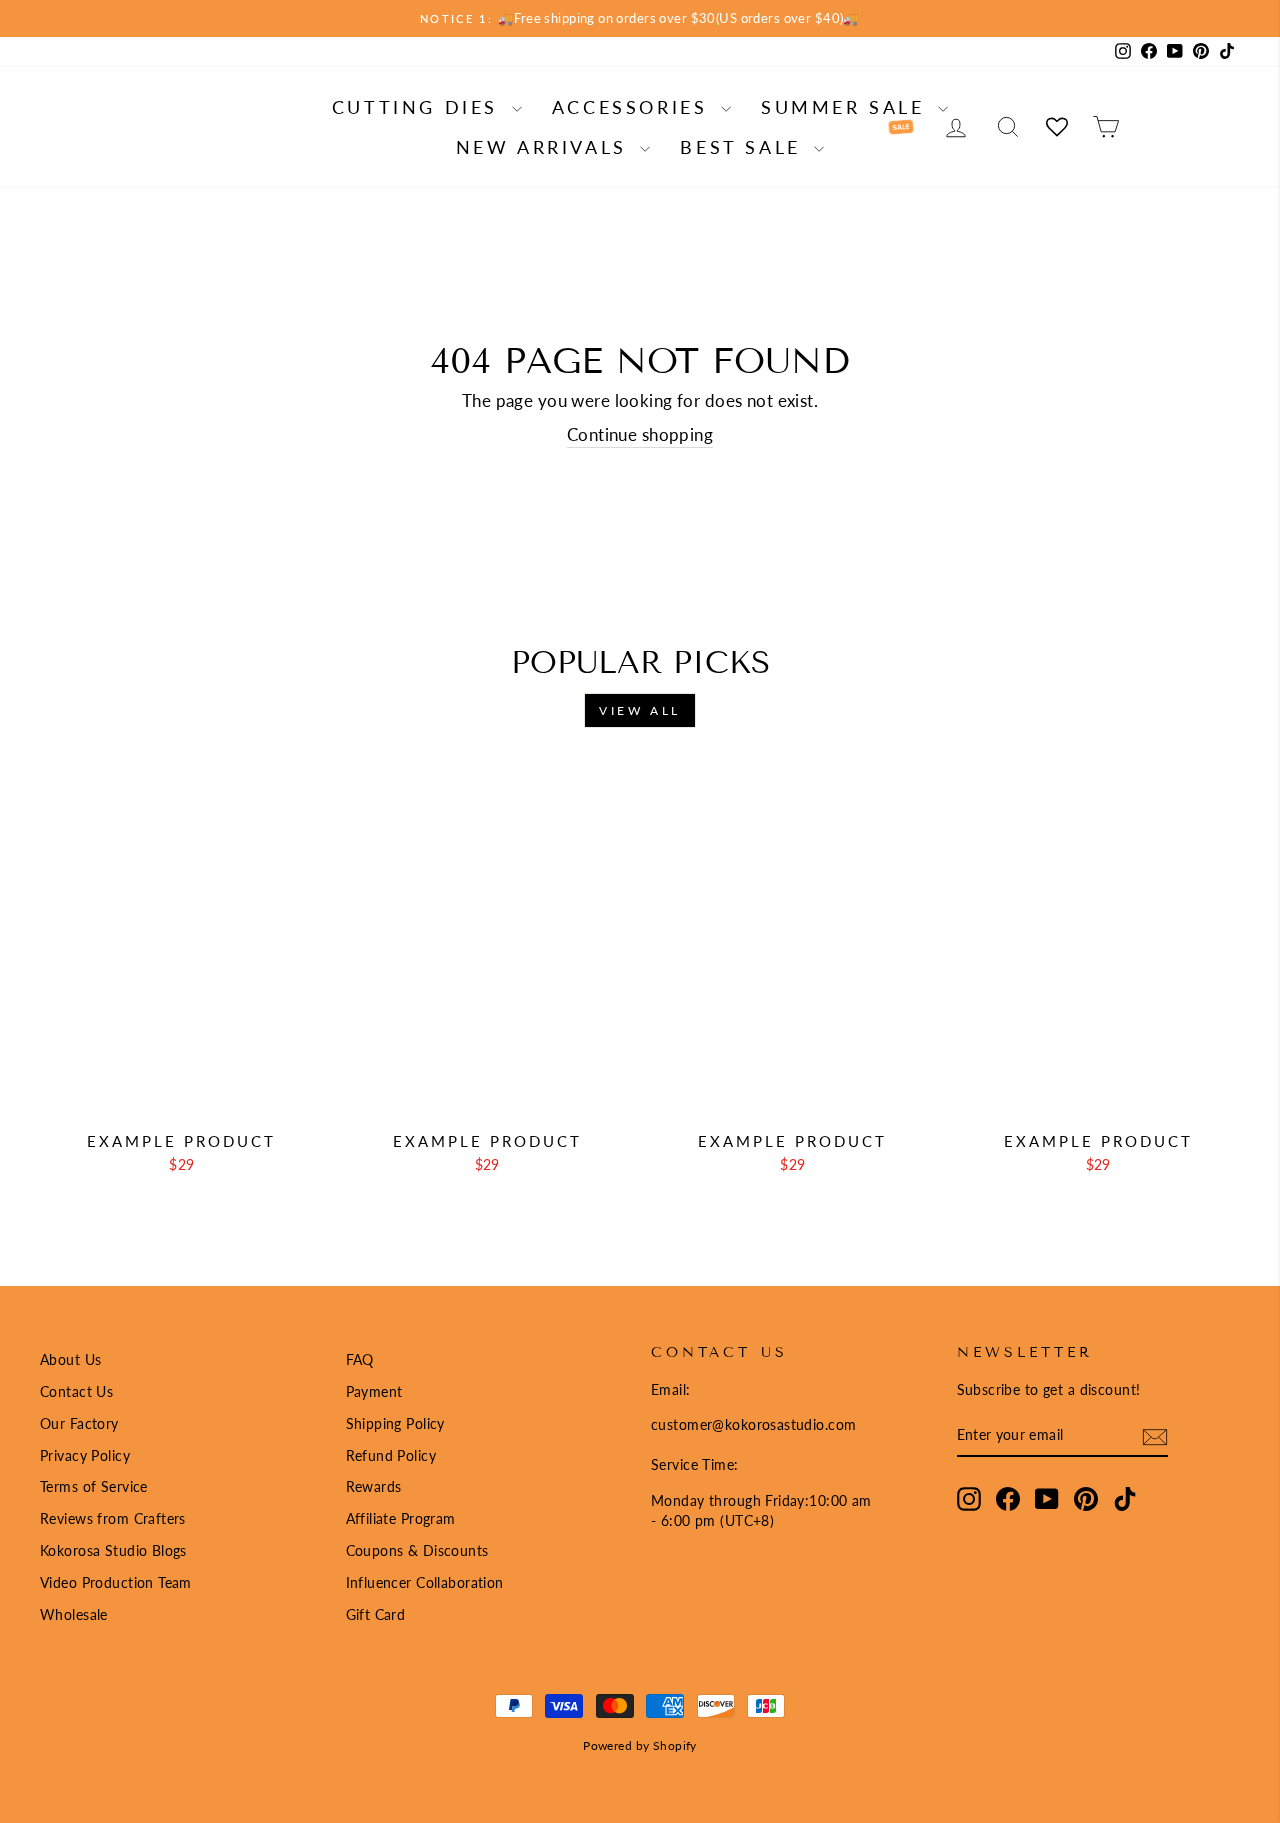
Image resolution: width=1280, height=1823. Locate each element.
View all (640, 710)
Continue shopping (640, 434)
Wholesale (74, 1614)
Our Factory (79, 1423)
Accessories (634, 107)
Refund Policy (391, 1455)
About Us (70, 1359)
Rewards (374, 1486)
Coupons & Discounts (417, 1550)
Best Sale (744, 147)
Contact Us (76, 1391)
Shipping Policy (395, 1423)
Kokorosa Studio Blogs (113, 1550)
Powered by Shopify (640, 1745)
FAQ (360, 1359)
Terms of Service (94, 1486)
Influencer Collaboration (425, 1582)
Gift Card (376, 1614)
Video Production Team (116, 1582)
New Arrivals (546, 147)
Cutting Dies (419, 107)
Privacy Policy (85, 1455)
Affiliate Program (401, 1518)
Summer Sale (847, 107)
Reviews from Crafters (113, 1518)
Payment (374, 1391)
